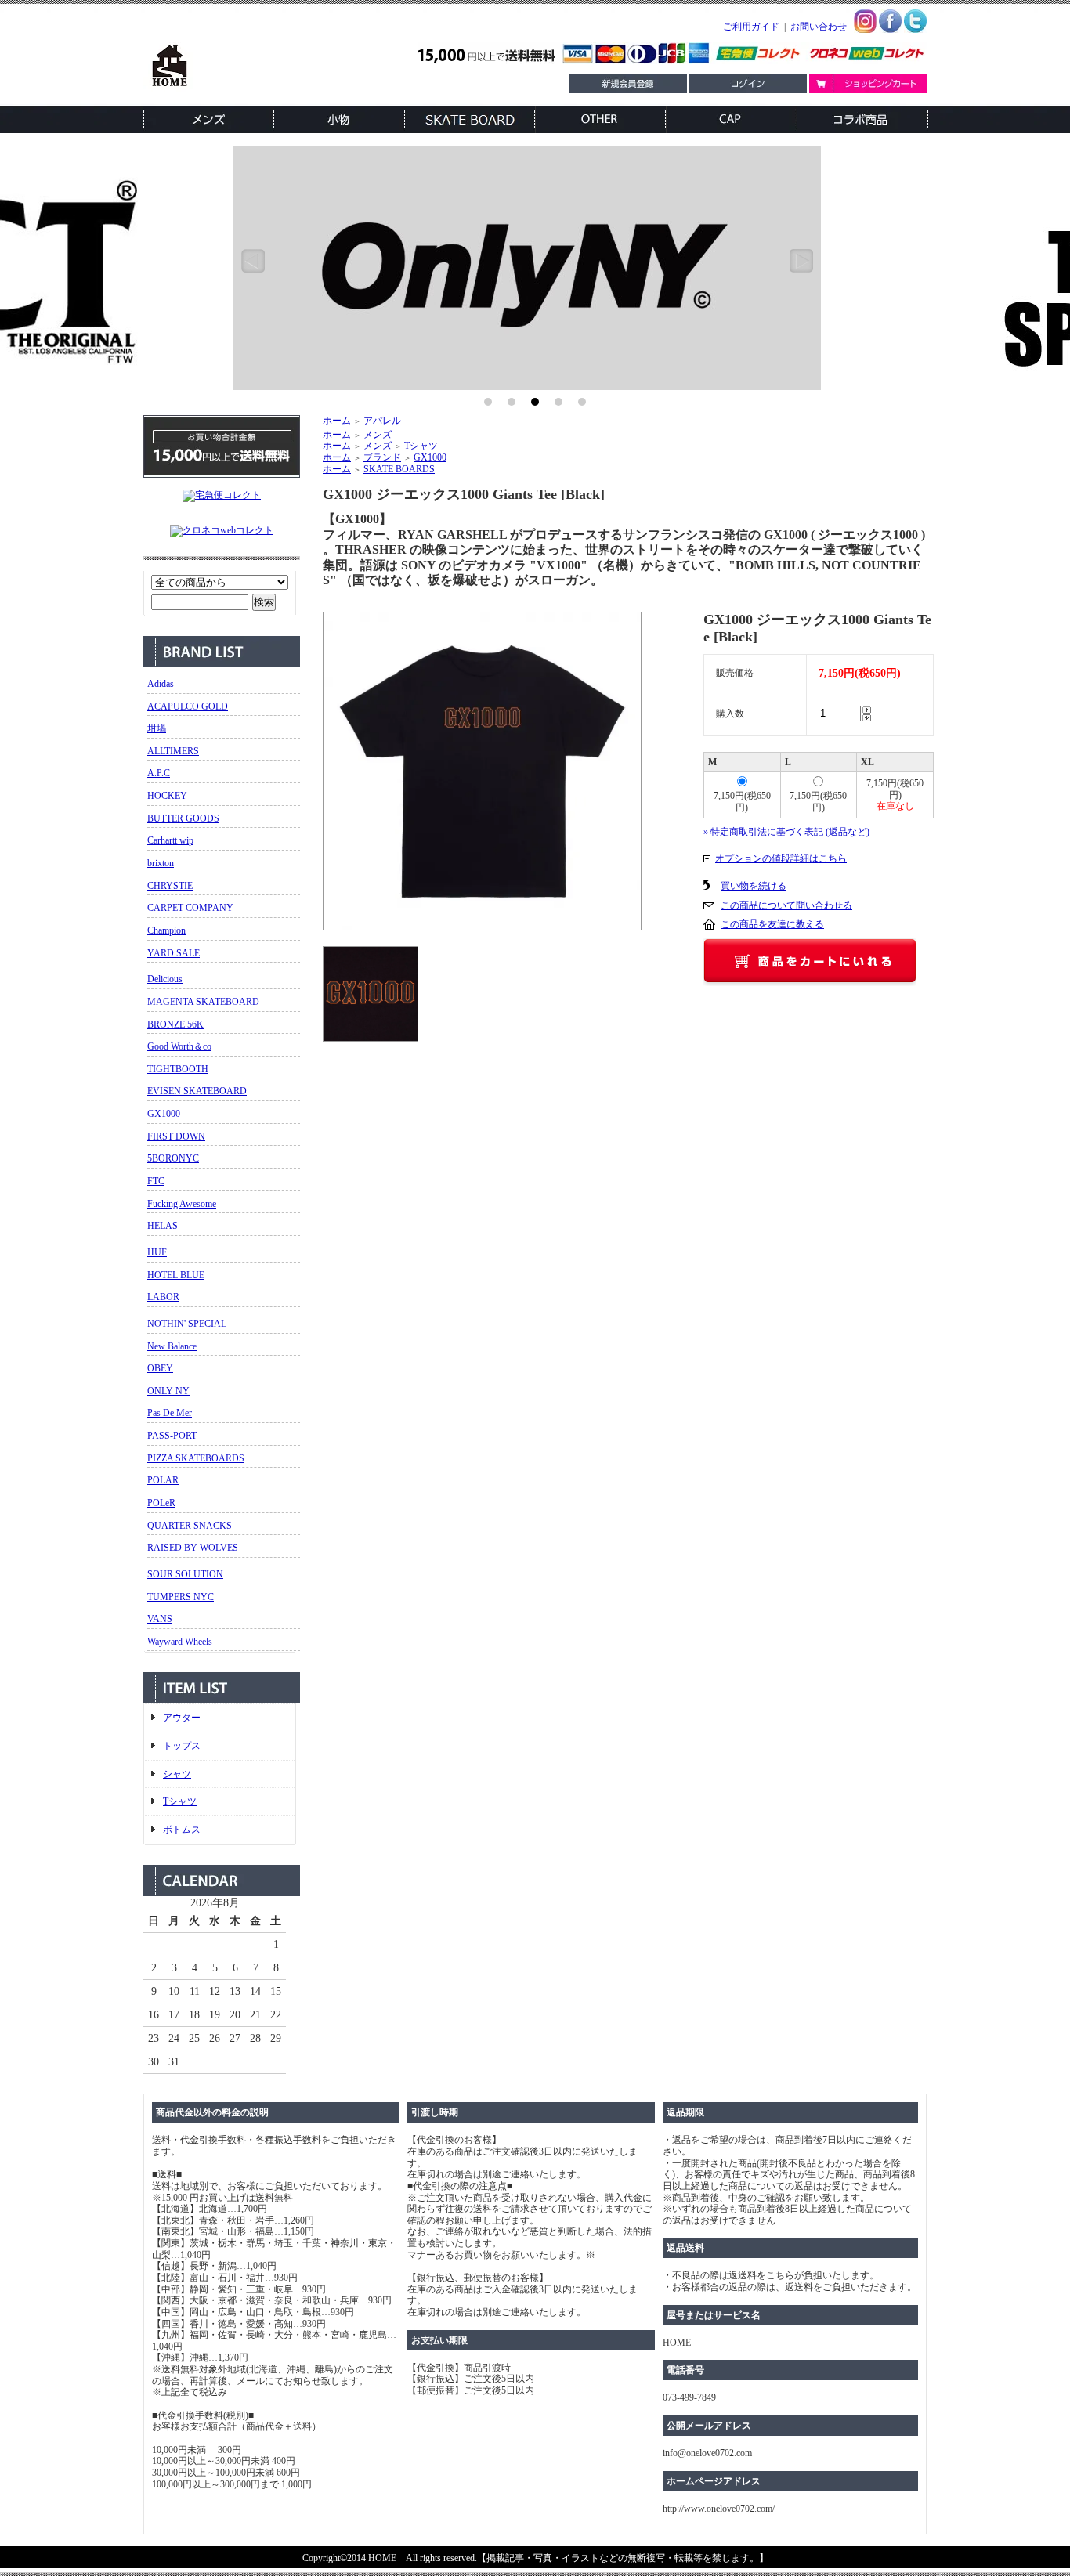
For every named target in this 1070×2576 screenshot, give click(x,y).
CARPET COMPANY (190, 908)
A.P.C (159, 773)
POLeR (161, 1503)
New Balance (172, 1346)
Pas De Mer (170, 1413)
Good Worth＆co (179, 1046)
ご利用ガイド (751, 27)
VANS (160, 1619)
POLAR (163, 1480)
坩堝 (157, 728)
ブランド (382, 457)
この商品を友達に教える (772, 924)
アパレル (382, 421)
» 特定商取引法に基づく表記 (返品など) (786, 832)
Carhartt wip (170, 840)
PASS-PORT (172, 1436)
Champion (166, 930)
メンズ (378, 435)
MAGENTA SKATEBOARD (203, 1002)
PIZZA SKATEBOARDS (196, 1458)
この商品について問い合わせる (786, 905)
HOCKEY (167, 796)
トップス (182, 1746)
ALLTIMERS (173, 751)
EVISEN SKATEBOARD (197, 1091)
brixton (161, 863)
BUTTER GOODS (183, 818)
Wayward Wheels (180, 1642)
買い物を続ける (754, 886)
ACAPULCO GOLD (188, 706)
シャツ (177, 1774)
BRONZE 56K (175, 1024)
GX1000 (164, 1114)
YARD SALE (174, 953)
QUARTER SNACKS (190, 1526)
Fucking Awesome (182, 1204)
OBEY (160, 1368)
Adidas (161, 684)
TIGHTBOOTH (178, 1069)
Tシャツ (180, 1801)
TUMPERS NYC (181, 1597)
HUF (157, 1252)
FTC (156, 1181)
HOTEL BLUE (176, 1275)
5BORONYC (173, 1158)
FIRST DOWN (176, 1136)
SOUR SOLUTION (185, 1574)
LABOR (163, 1297)
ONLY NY (168, 1391)
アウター (182, 1718)
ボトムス (182, 1830)
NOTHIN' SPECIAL (187, 1324)
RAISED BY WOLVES (193, 1548)
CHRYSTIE (170, 886)
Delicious (165, 979)
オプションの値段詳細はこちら (781, 858)
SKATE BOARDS (399, 469)
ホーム (337, 421)
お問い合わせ (819, 27)
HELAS (163, 1226)
